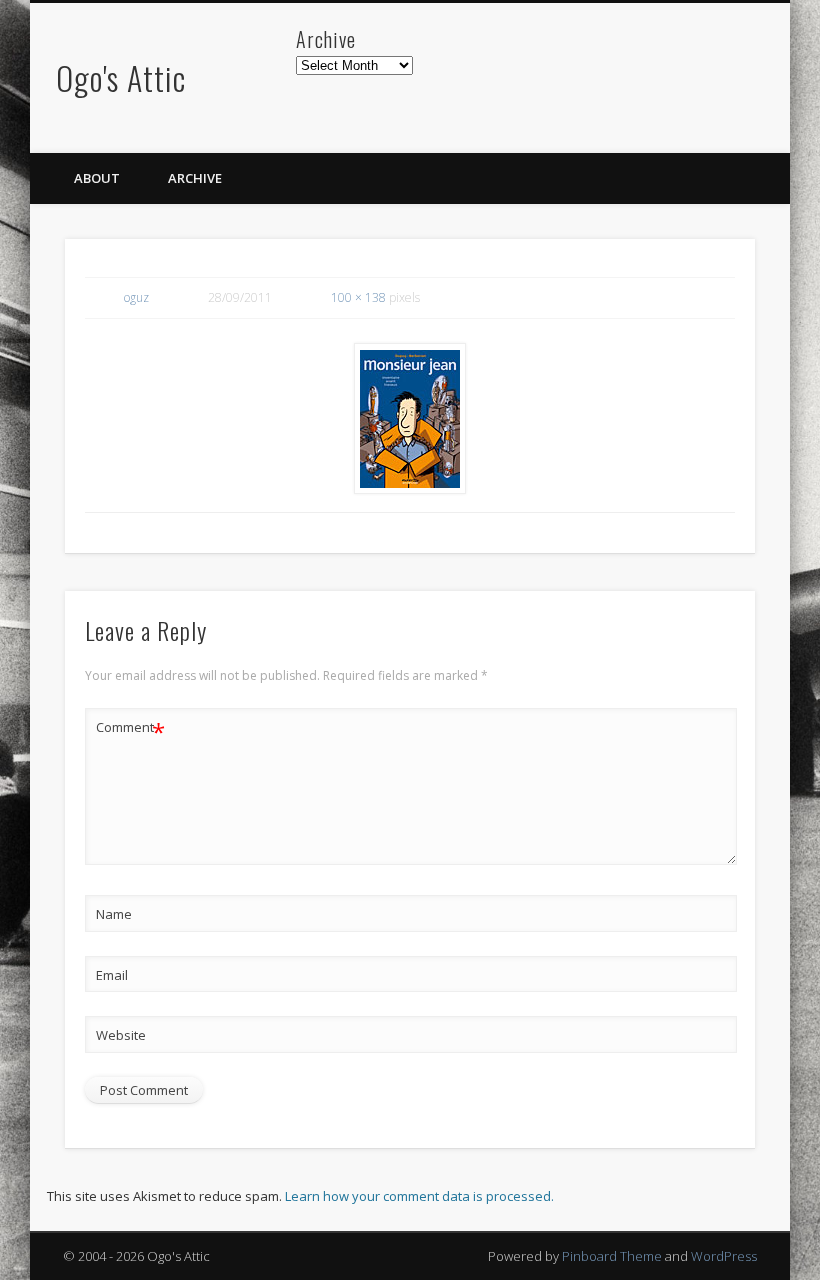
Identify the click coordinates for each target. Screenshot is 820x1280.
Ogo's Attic (121, 77)
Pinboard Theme (612, 1256)
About (97, 178)
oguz (136, 297)
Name (114, 914)
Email (112, 975)
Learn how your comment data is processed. (419, 1196)
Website (121, 1035)
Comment (130, 730)
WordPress (724, 1256)
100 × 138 (358, 297)
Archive (195, 178)
